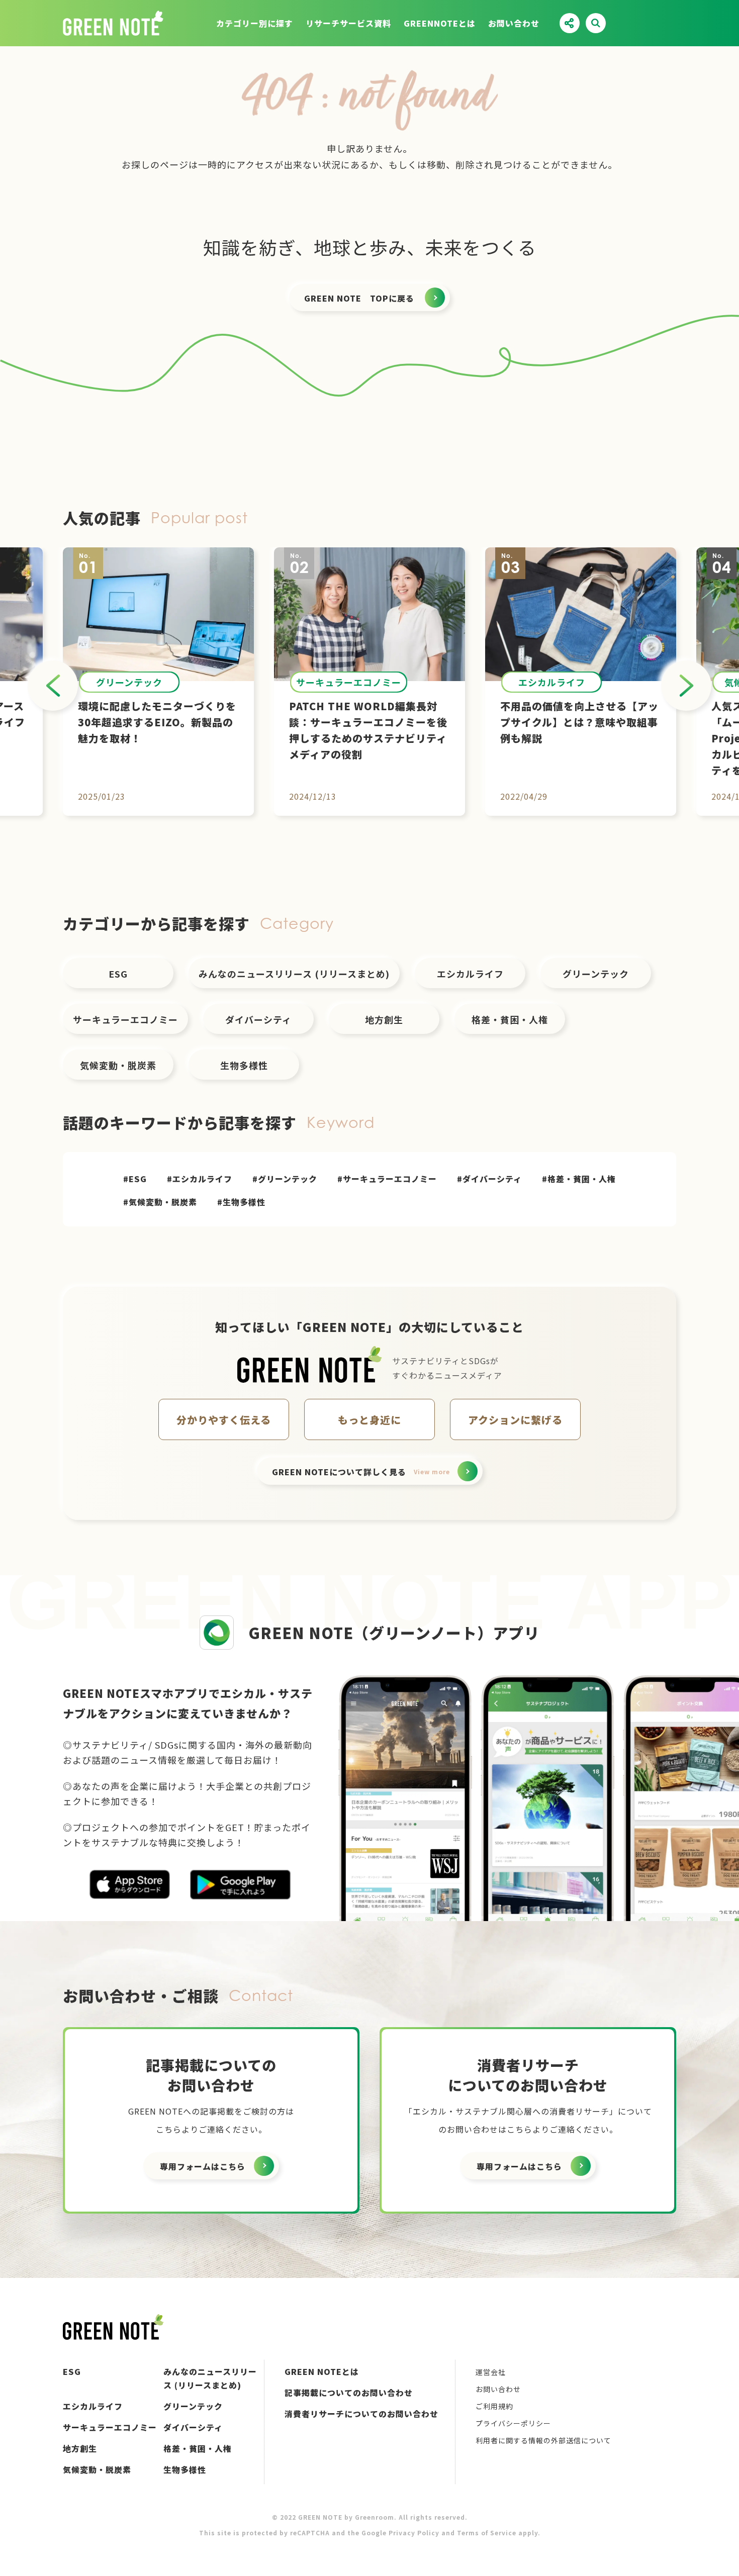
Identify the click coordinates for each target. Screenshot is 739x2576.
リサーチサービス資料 (348, 23)
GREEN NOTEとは (322, 2371)
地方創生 (384, 1019)
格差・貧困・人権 (510, 1019)
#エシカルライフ (200, 1179)
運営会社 (491, 2372)
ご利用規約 (494, 2406)
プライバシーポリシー (513, 2423)
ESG (118, 974)
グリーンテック (596, 974)
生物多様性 (244, 1065)
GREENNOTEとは (440, 23)
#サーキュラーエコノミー (387, 1179)
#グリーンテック (285, 1179)
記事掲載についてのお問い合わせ (349, 2393)
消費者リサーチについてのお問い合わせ (361, 2414)
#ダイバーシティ (489, 1179)
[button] (53, 686)
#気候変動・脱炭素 (160, 1202)
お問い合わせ (514, 23)
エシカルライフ (470, 974)
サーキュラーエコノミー (125, 1019)
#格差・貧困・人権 (579, 1179)
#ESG (135, 1179)
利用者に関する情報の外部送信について (543, 2440)
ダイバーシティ (258, 1019)
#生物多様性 (241, 1202)
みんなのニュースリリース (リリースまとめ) (294, 974)
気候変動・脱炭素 (118, 1065)
